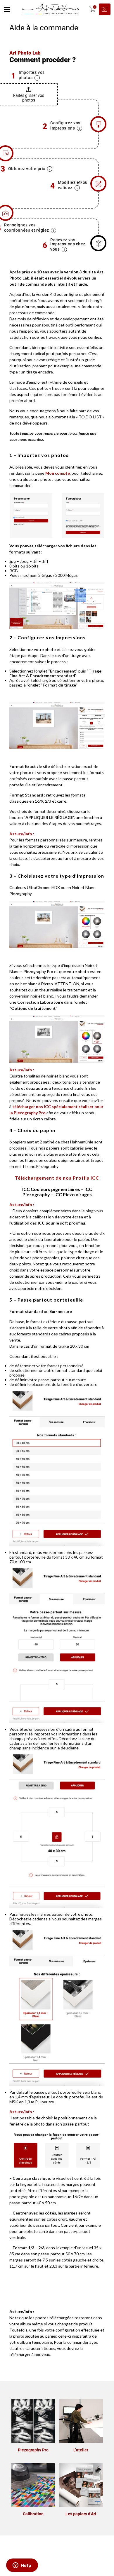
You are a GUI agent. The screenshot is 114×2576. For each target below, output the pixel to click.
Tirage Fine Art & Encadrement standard (55, 673)
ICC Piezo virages (73, 1194)
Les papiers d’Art (81, 2514)
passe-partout (80, 1322)
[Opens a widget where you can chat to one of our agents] (22, 2566)
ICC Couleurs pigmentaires (51, 1189)
